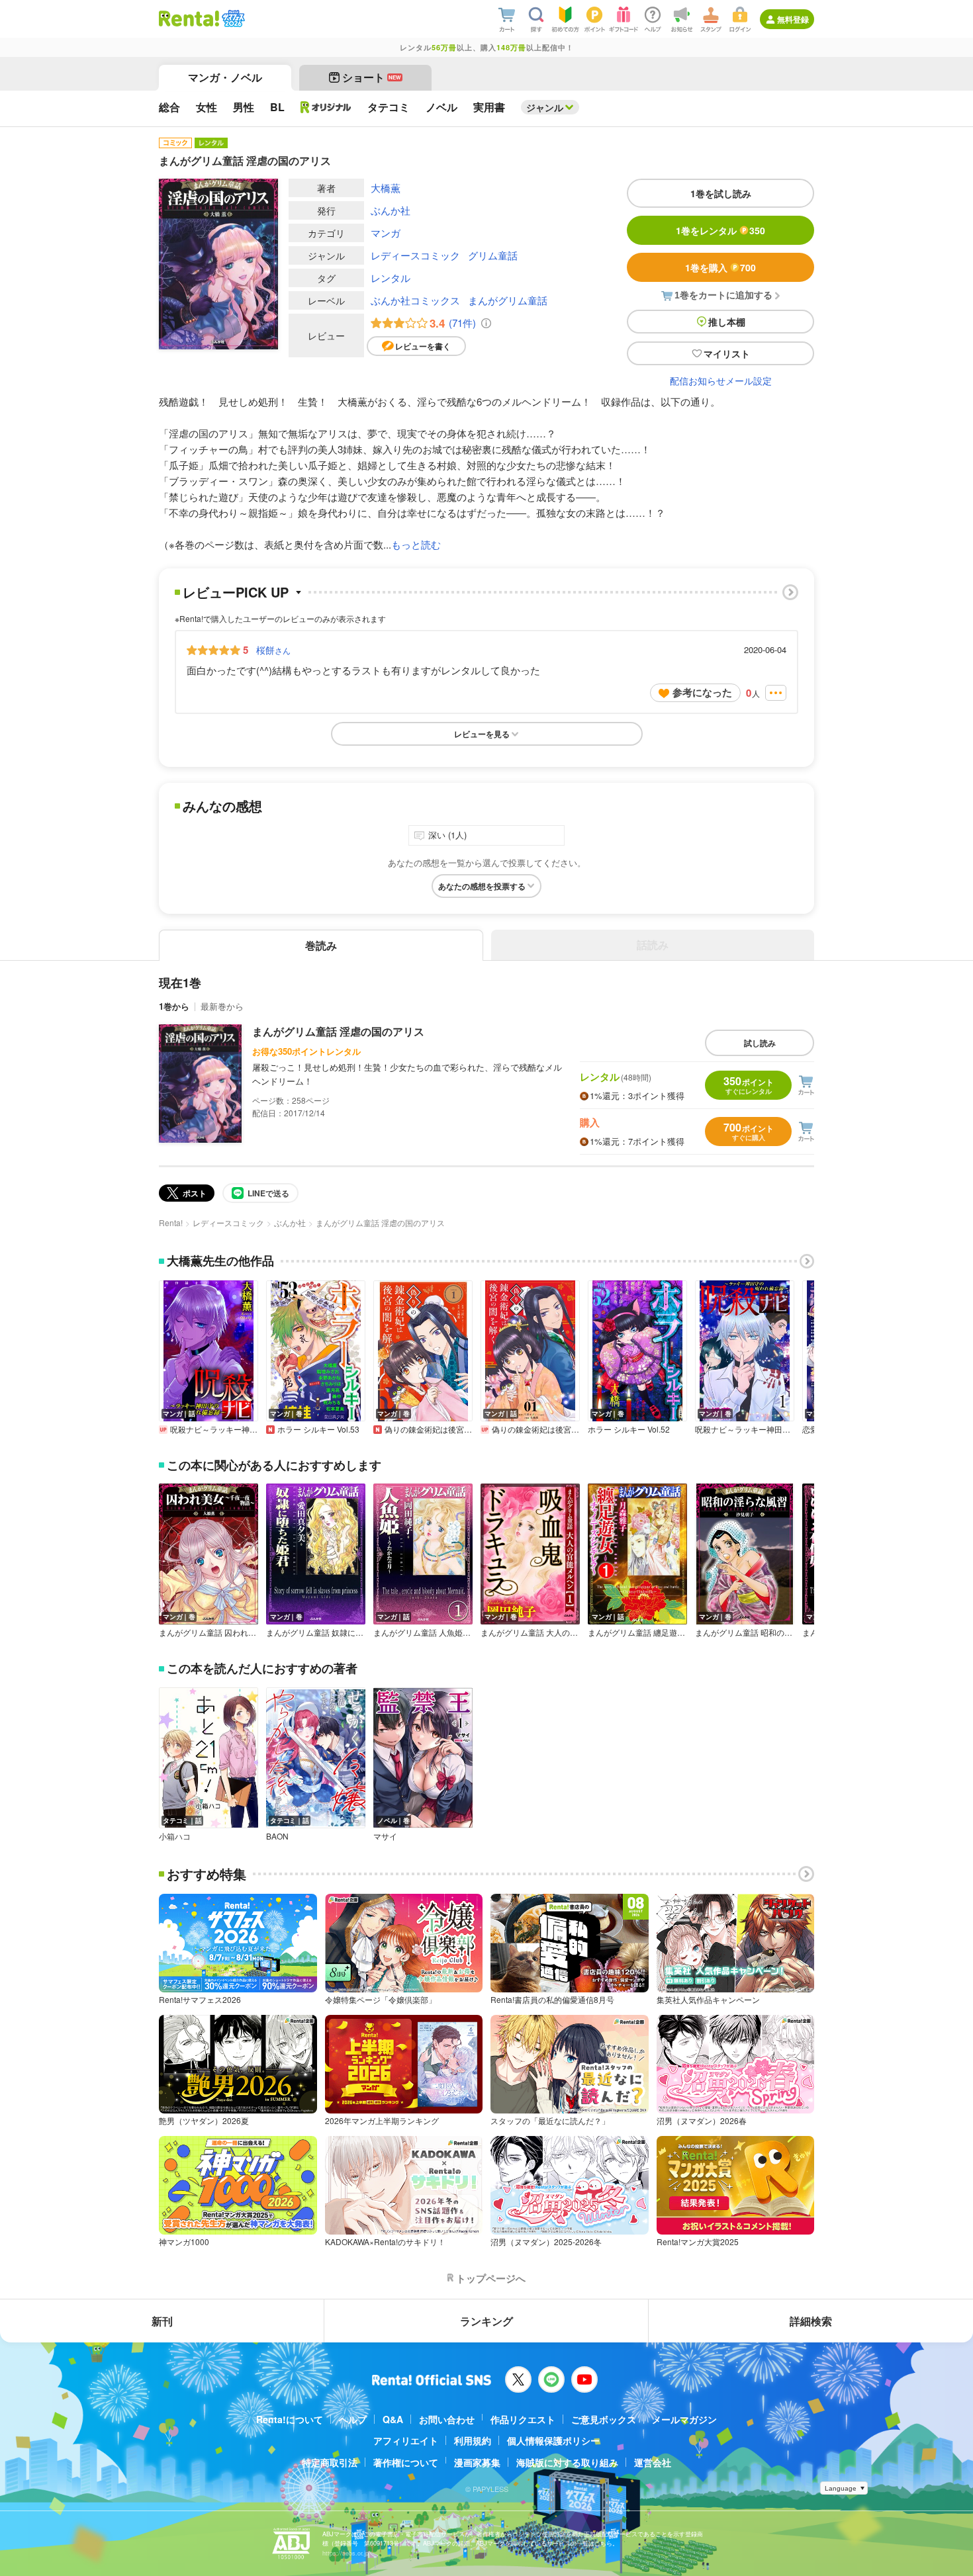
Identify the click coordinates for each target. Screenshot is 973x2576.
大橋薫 (386, 188)
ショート (372, 77)
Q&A (393, 2419)
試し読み (760, 1043)
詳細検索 (811, 2321)
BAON (277, 1836)
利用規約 (473, 2440)
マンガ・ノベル (225, 77)
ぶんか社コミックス (415, 300)
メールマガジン (684, 2419)
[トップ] (189, 19)
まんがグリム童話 (508, 300)
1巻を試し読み (721, 193)
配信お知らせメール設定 (721, 380)
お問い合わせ (447, 2419)
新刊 (162, 2321)
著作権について (406, 2462)
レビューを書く (423, 346)
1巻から (174, 1006)
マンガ (386, 233)
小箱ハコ (175, 1836)
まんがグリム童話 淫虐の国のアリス (338, 1031)
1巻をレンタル (720, 230)
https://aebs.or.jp (346, 2553)
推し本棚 (727, 322)
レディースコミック (415, 255)
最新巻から (222, 1006)
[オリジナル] (326, 107)
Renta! (171, 1222)
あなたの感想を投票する (482, 886)
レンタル (391, 278)
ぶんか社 (391, 210)
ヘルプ (353, 2419)
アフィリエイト (406, 2440)
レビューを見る (482, 734)
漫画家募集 (477, 2462)
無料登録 (793, 19)
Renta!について (290, 2419)
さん (273, 650)
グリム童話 (493, 255)
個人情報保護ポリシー (553, 2440)
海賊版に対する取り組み (567, 2462)
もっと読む (416, 544)
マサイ (385, 1836)
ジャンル (545, 107)
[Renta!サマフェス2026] (232, 19)
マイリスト (727, 353)
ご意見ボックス (604, 2419)
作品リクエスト (523, 2419)
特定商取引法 (330, 2462)
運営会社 (653, 2462)
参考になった (702, 692)
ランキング (486, 2321)
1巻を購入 (720, 267)
